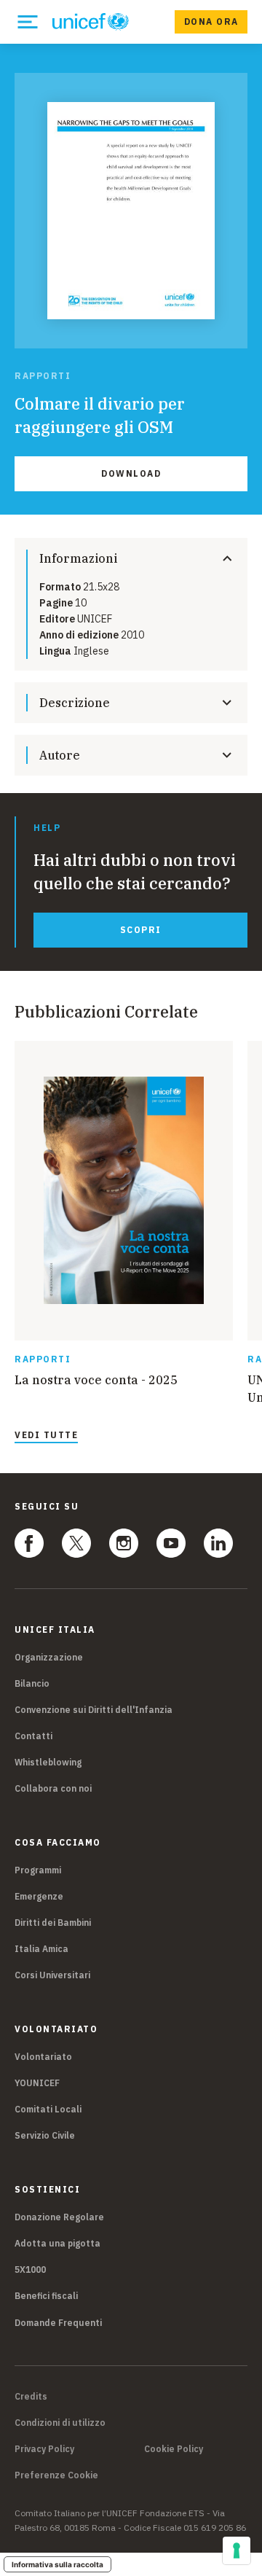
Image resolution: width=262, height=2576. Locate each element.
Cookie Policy (174, 2449)
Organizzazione (49, 1657)
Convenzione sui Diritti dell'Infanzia (94, 1710)
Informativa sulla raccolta (57, 2564)
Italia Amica (41, 1949)
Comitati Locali (48, 2109)
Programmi (38, 1870)
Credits (31, 2397)
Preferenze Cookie (56, 2475)
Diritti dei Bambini (53, 1923)
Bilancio (32, 1683)
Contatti (33, 1736)
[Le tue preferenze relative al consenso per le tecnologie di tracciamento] (237, 2550)
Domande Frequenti (58, 2323)
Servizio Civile (45, 2135)
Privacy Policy (44, 2449)
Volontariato (43, 2057)
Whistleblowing (48, 1762)
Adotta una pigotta (57, 2243)
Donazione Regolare (59, 2217)
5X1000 (30, 2269)
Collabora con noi (53, 1788)
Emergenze (39, 1896)
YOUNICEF (37, 2083)
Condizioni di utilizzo (60, 2423)
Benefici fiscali (46, 2296)
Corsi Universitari (52, 1975)
